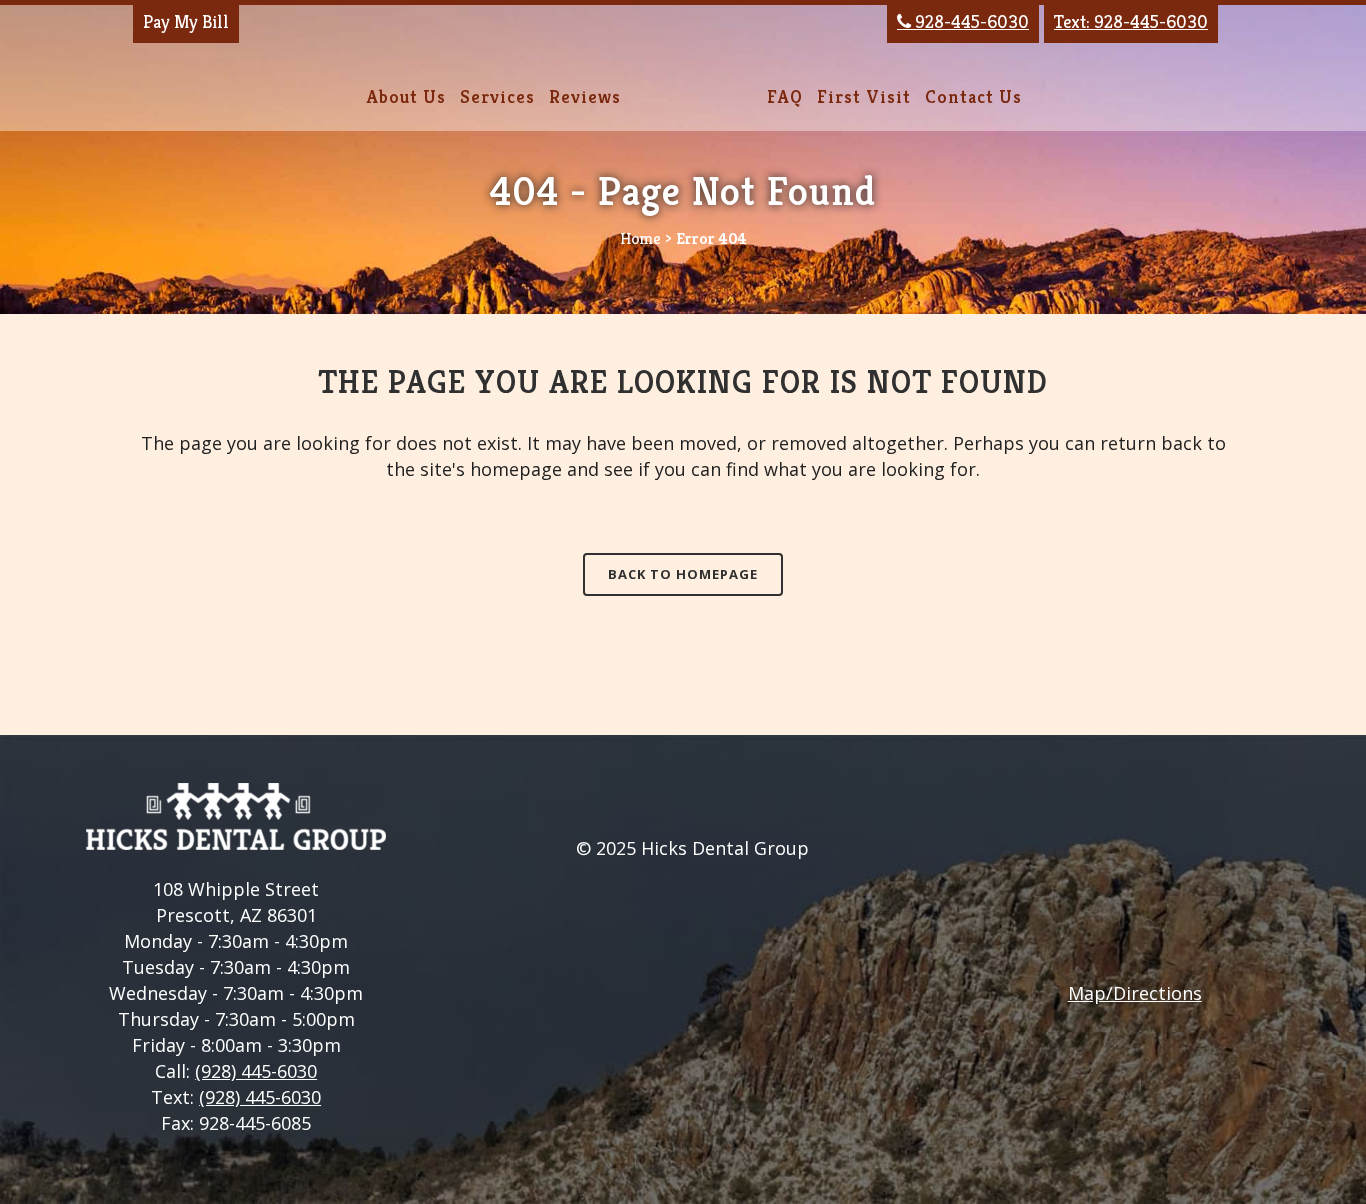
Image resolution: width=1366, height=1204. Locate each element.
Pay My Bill (186, 21)
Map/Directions (1135, 993)
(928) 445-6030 (256, 1071)
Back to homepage (683, 574)
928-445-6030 (963, 21)
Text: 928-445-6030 (1131, 21)
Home (640, 238)
